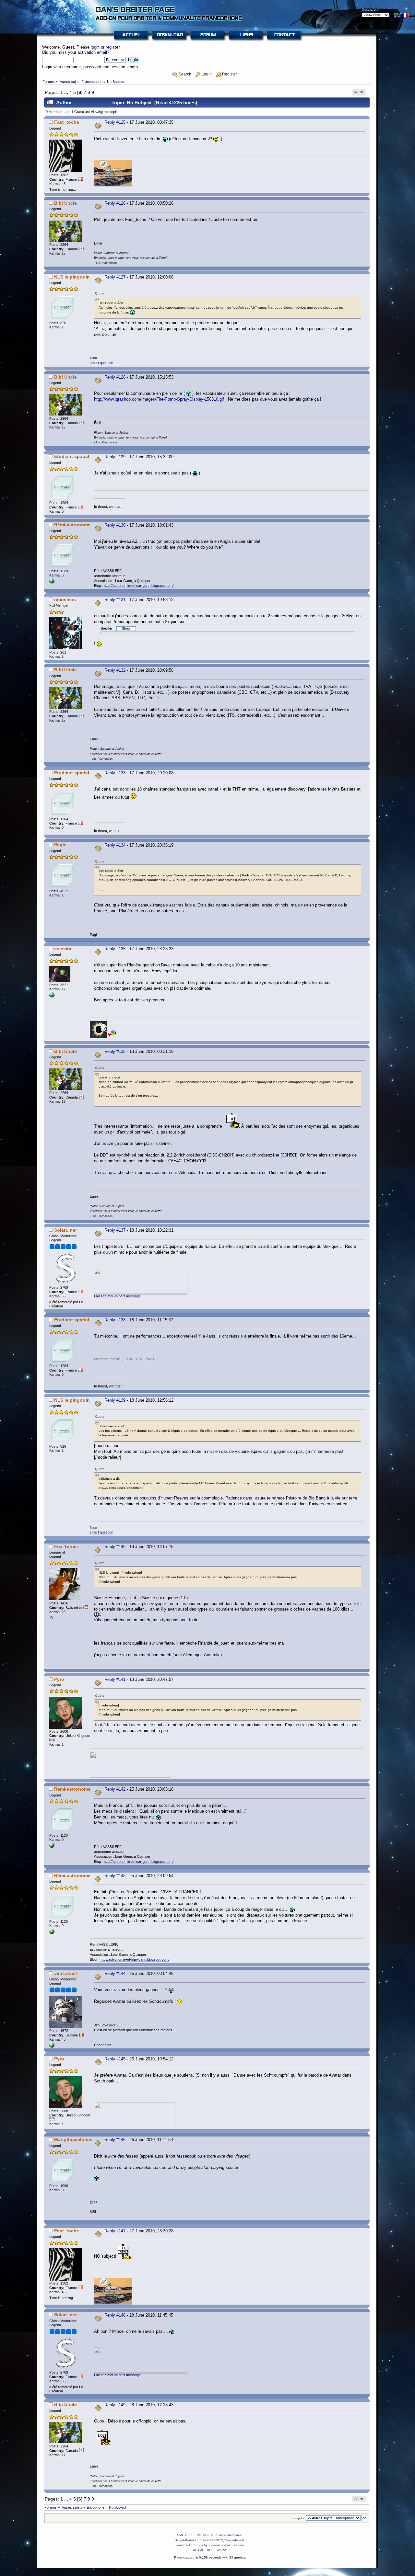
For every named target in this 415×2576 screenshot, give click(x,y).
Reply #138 (115, 1320)
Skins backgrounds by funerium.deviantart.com (209, 2545)
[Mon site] (52, 2046)
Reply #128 (115, 377)
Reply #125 (115, 122)
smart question (101, 363)
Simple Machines (229, 2535)
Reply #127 (115, 277)
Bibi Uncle (65, 203)
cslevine (63, 949)
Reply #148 (115, 2315)
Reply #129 (115, 457)
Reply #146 (115, 2140)
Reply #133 (115, 773)
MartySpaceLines (73, 2139)
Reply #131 (115, 600)
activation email (92, 52)
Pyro (59, 1679)
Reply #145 (115, 2059)
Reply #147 (115, 2231)
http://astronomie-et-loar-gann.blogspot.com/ (139, 586)
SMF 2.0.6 (185, 2535)
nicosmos (65, 599)
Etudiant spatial (72, 456)
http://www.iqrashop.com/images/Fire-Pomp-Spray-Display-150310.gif (159, 399)
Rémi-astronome (72, 525)
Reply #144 (115, 1973)
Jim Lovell (65, 1973)
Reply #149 (115, 2405)
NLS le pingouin (72, 277)
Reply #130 (115, 525)
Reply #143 (115, 1876)
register (113, 47)
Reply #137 (115, 1230)
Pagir (60, 845)
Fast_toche (67, 122)
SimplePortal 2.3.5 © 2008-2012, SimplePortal (209, 2540)
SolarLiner (65, 1230)
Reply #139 (115, 1400)
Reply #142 (115, 1789)
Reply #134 (115, 845)
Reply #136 (115, 1051)
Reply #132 (115, 670)
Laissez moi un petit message (117, 1296)
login (95, 47)
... (67, 92)
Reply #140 (115, 1547)
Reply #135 (115, 949)
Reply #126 (115, 203)
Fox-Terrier (66, 1546)
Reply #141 (115, 1679)
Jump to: (298, 2518)
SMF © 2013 (205, 2535)
